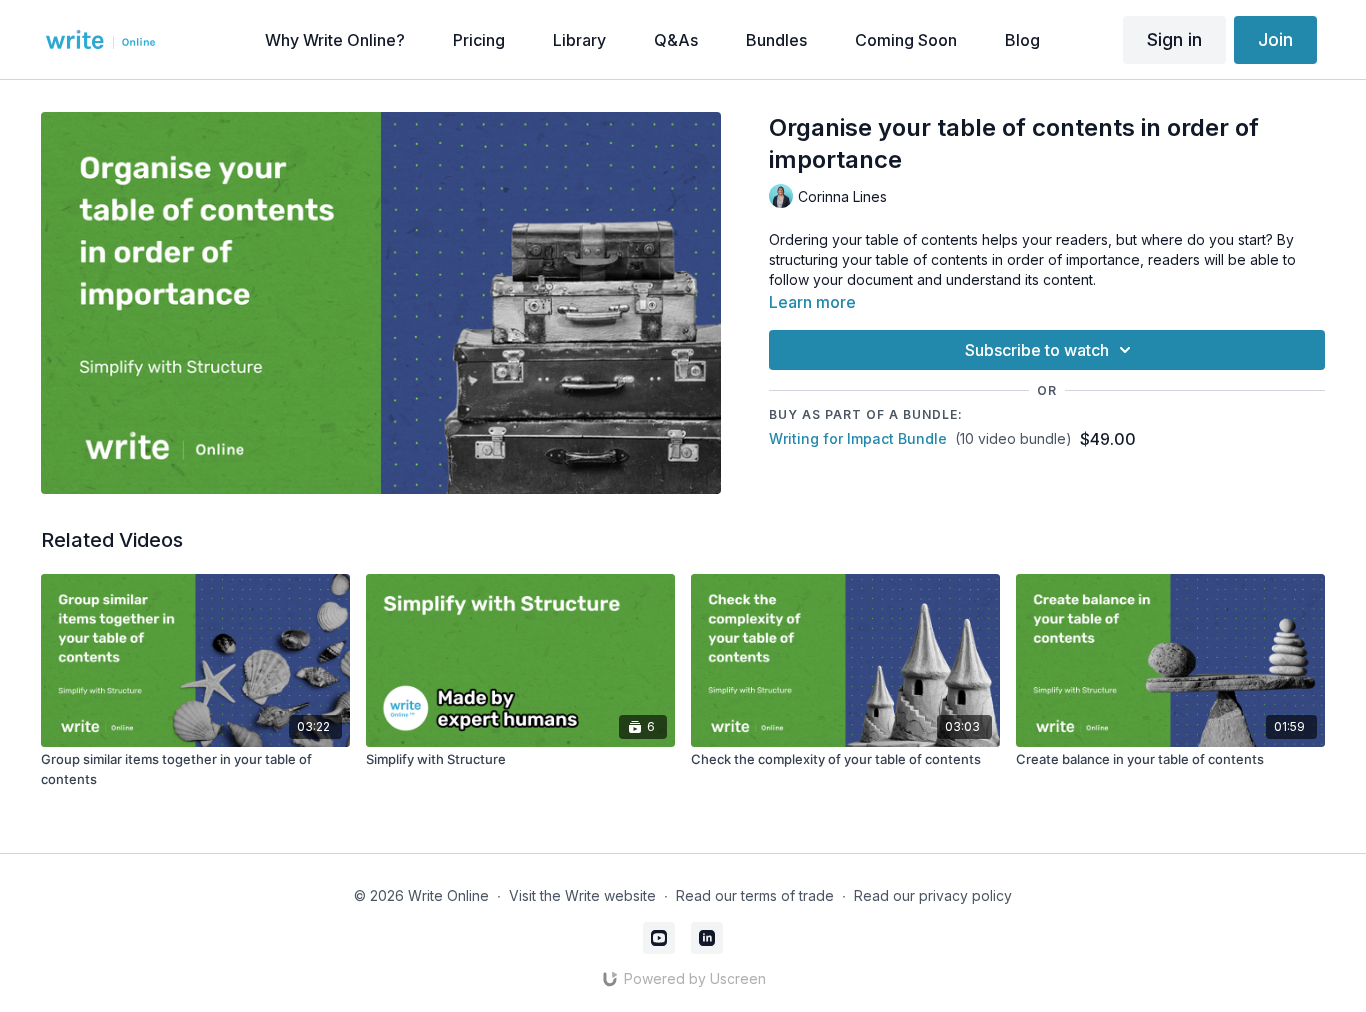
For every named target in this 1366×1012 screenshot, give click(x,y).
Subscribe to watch (1037, 350)
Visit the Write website (582, 895)
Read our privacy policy (933, 895)
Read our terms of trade (755, 895)
